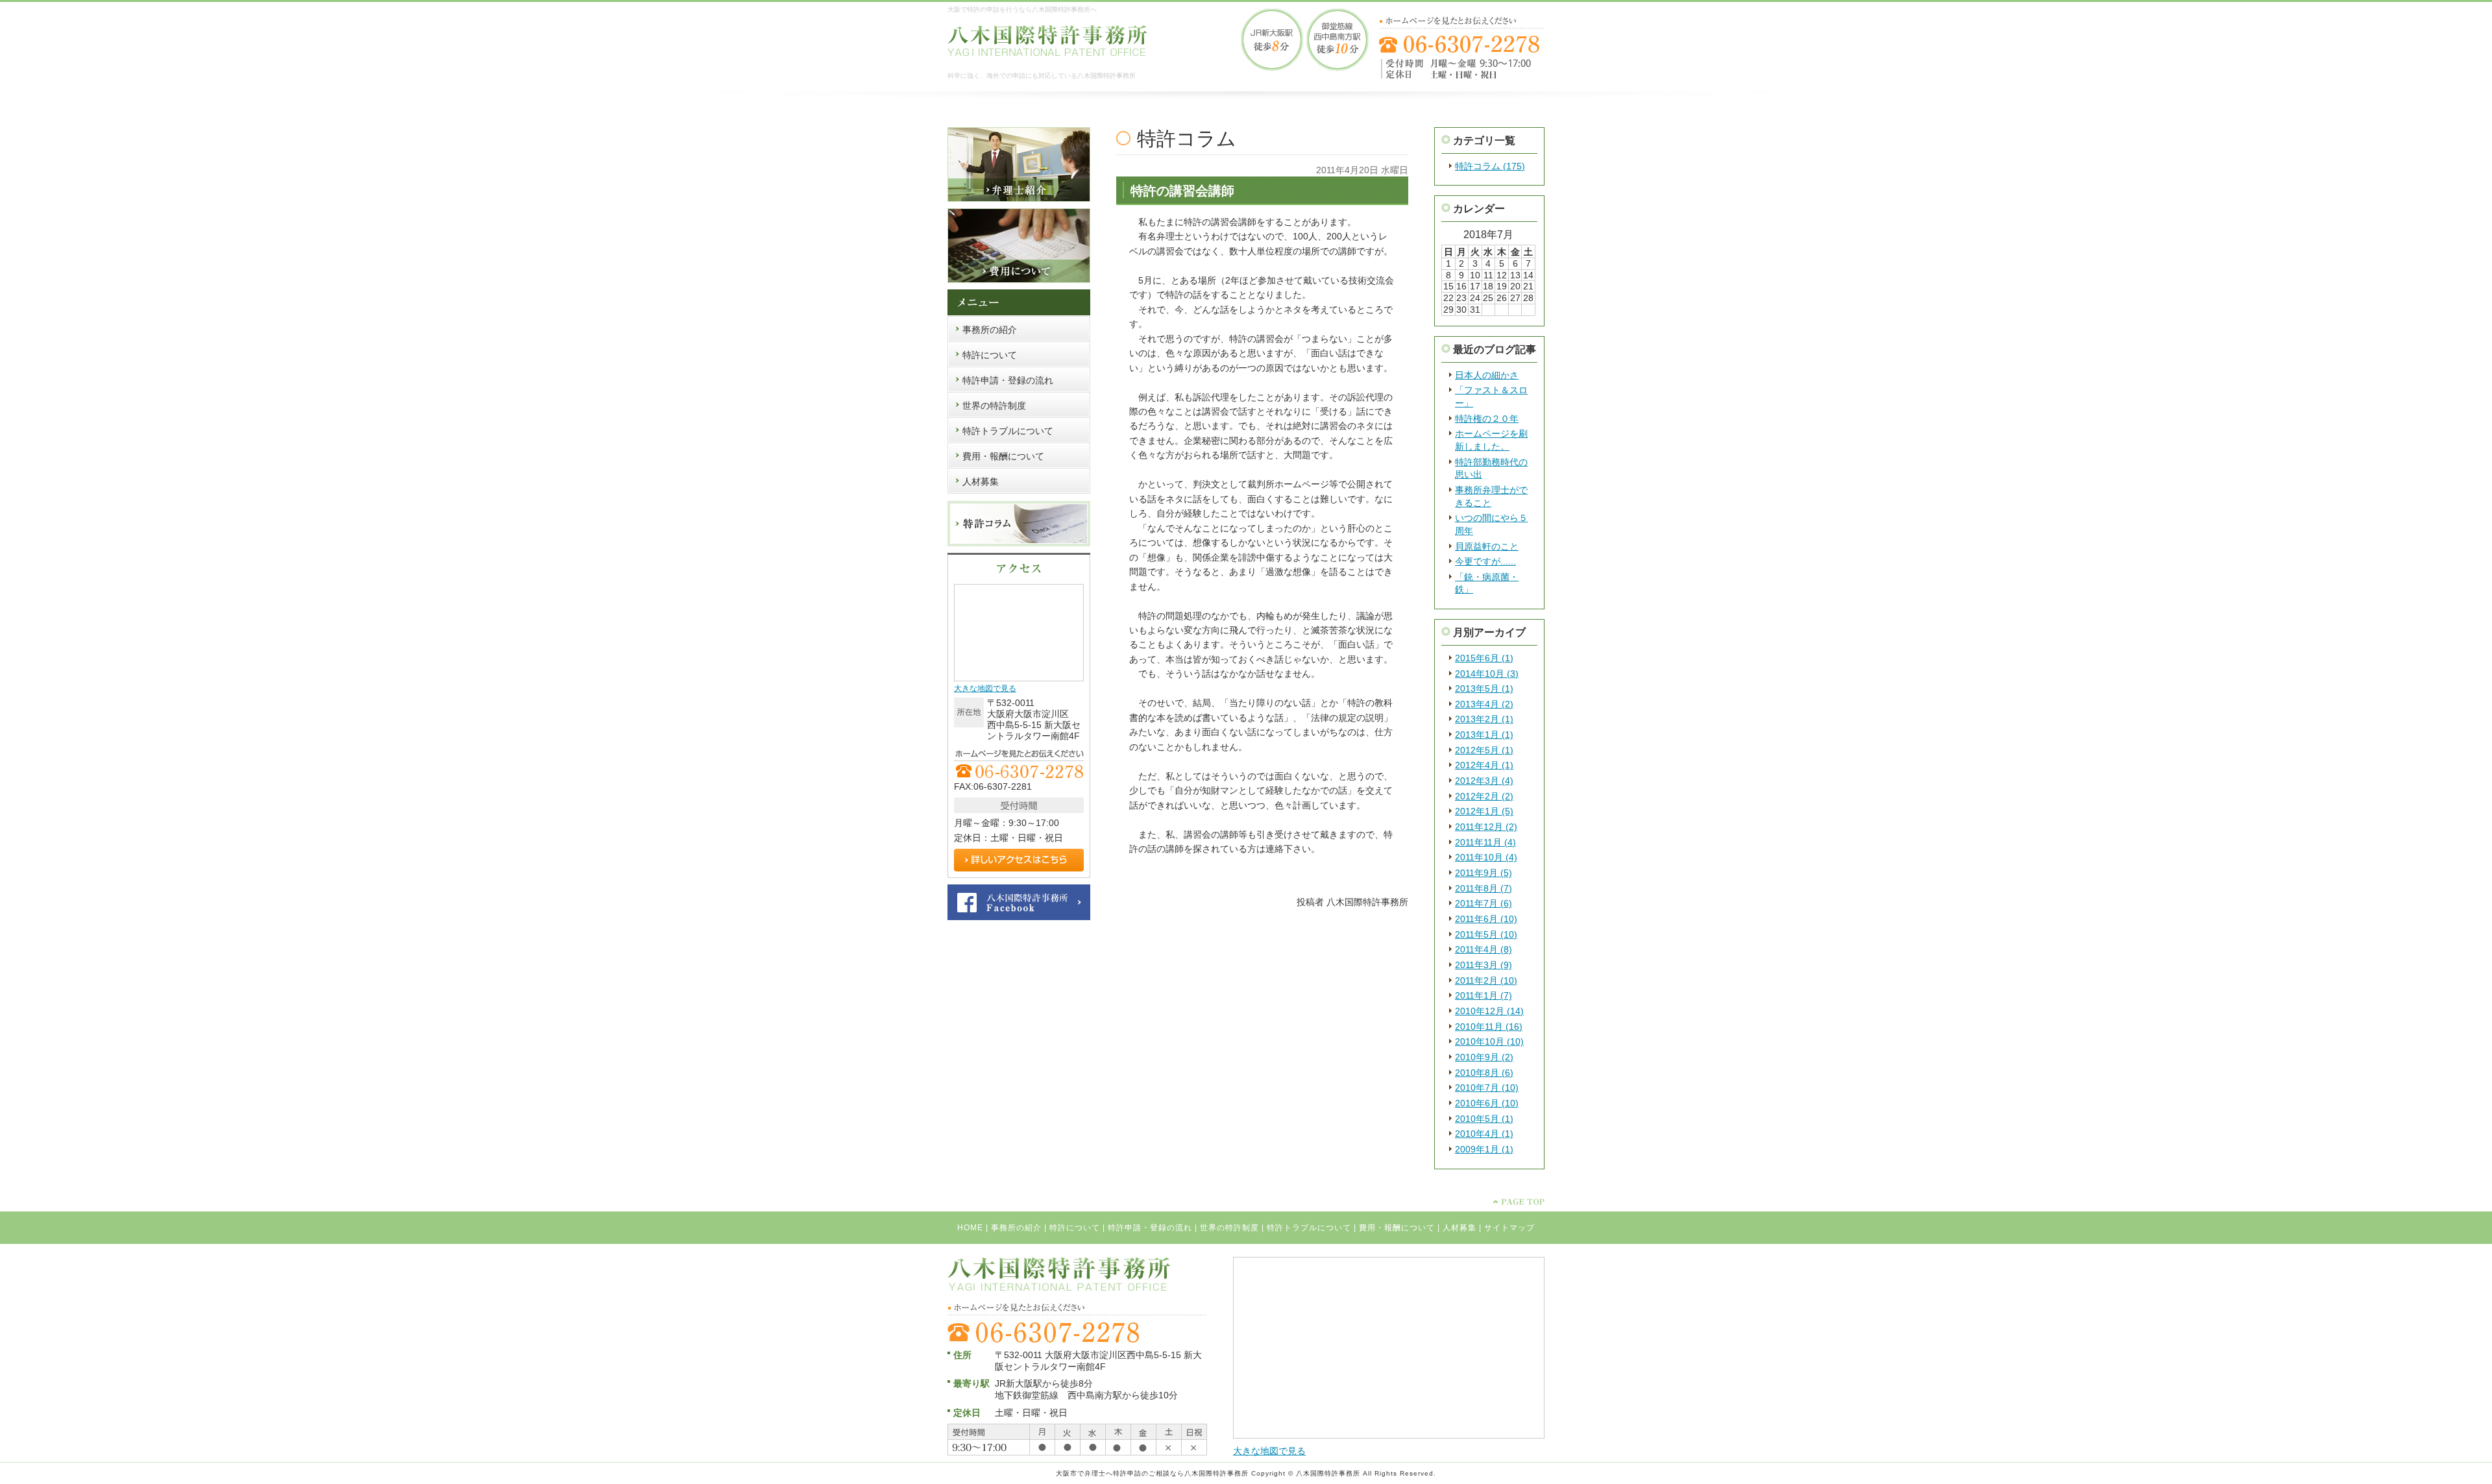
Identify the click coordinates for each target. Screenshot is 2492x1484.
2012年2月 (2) (1484, 796)
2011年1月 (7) (1484, 995)
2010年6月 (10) (1487, 1103)
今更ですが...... (1485, 561)
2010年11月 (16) (1489, 1027)
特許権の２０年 (1487, 419)
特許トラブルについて (1309, 1228)
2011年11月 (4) (1485, 842)
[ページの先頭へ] (1519, 1202)
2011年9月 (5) (1484, 873)
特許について (1075, 1228)
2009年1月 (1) (1484, 1149)
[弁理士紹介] (1019, 199)
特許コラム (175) (1490, 166)
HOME (970, 1228)
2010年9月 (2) (1484, 1057)
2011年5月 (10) (1486, 934)
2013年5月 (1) (1484, 688)
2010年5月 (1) (1484, 1119)
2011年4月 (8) (1484, 949)
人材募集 (1460, 1228)
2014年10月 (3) (1487, 674)
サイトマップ (1509, 1228)
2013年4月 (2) (1484, 704)
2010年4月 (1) (1484, 1134)
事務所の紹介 (1016, 1228)
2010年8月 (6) (1484, 1073)
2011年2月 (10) (1486, 980)
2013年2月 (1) (1484, 719)
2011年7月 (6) (1484, 903)
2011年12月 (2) (1486, 827)
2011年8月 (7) (1484, 888)
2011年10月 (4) (1486, 857)
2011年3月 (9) (1484, 965)
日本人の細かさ (1487, 375)
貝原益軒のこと (1487, 546)
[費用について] (1019, 280)
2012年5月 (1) (1484, 750)
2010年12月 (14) (1489, 1011)
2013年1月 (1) (1484, 735)
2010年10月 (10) (1489, 1041)
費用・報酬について (1397, 1228)
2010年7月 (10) (1487, 1088)
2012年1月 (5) (1484, 811)
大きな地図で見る (985, 688)
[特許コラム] (1019, 544)
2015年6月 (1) (1484, 658)
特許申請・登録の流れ (1150, 1228)
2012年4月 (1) (1484, 765)
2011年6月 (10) (1486, 919)
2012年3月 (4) (1484, 781)
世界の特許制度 (1229, 1228)
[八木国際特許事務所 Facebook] (1019, 918)
